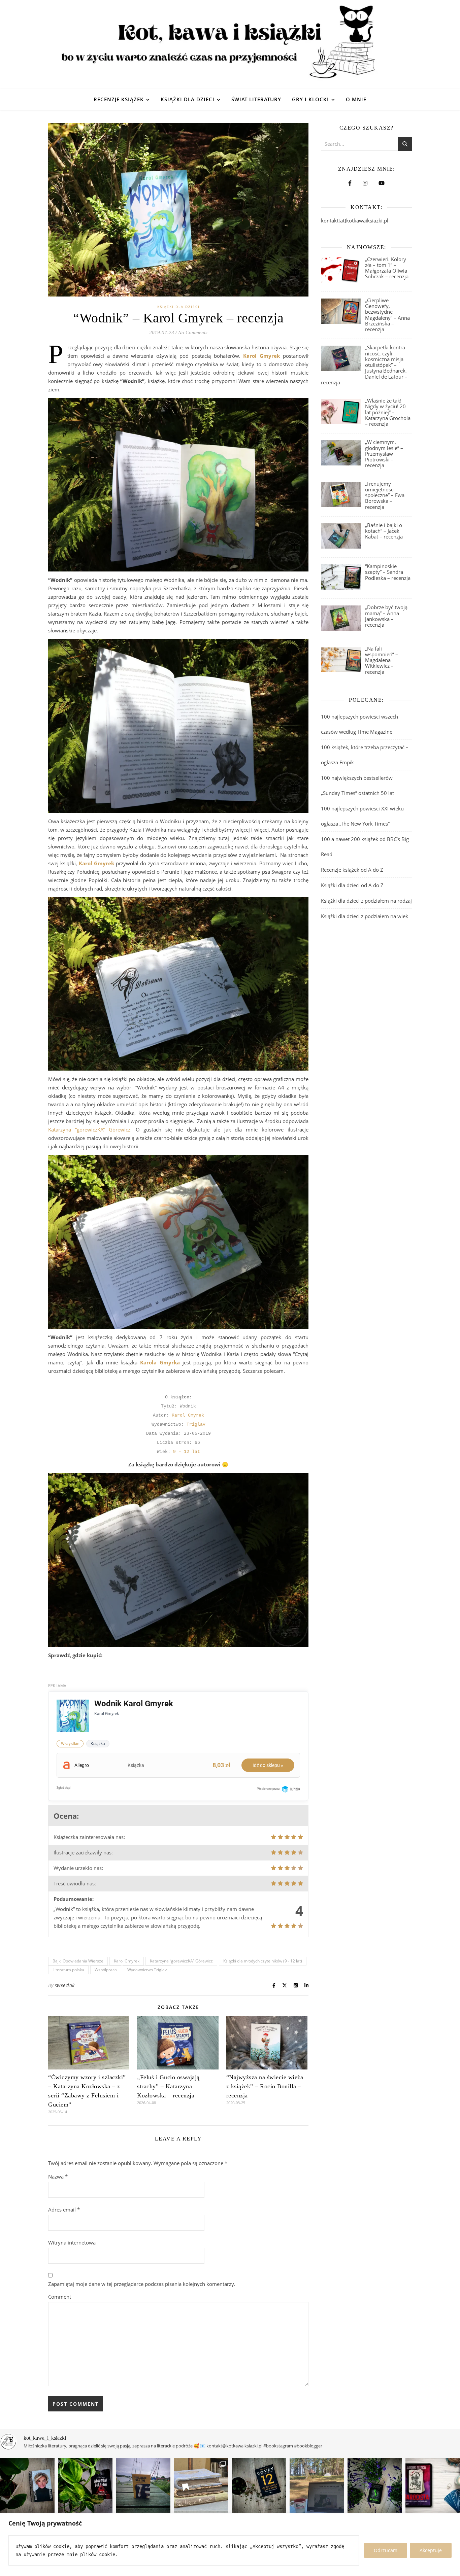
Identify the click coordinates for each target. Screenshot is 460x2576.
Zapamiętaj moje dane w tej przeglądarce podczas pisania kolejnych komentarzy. (142, 2284)
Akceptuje (431, 2550)
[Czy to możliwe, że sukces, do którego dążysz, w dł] (259, 2485)
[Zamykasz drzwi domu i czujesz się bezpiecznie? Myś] (143, 2485)
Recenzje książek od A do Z (352, 870)
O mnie (356, 99)
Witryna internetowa (72, 2242)
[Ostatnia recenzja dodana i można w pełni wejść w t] (317, 2485)
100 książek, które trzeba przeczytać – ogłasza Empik (365, 755)
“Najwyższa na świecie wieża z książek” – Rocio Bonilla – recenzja (265, 2086)
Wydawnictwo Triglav (147, 1970)
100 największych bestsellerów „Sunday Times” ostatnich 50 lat (358, 785)
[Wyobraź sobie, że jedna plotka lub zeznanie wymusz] (85, 2485)
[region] (230, 2545)
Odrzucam (386, 2550)
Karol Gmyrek (188, 1415)
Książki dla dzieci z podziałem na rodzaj (366, 901)
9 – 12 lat (187, 1452)
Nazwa (58, 2177)
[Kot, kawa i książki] (230, 45)
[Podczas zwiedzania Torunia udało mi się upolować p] (201, 2485)
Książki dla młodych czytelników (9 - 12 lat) (263, 1961)
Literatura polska (68, 1970)
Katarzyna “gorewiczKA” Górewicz (89, 1129)
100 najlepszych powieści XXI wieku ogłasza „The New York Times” (362, 816)
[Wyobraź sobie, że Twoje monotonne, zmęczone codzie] (375, 2485)
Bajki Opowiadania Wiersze (78, 1961)
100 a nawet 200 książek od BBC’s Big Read (365, 847)
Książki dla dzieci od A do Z (352, 885)
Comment (60, 2297)
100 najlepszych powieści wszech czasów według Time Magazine (359, 724)
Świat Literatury (256, 99)
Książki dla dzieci (188, 99)
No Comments (193, 333)
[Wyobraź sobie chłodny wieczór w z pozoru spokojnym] (433, 2485)
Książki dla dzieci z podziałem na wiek (365, 916)
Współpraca (106, 1970)
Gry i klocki (310, 99)
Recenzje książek (119, 99)
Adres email (64, 2209)
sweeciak (65, 1985)
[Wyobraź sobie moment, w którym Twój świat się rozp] (27, 2485)
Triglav (196, 1424)
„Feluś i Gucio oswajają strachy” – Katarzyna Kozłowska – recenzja (168, 2086)
